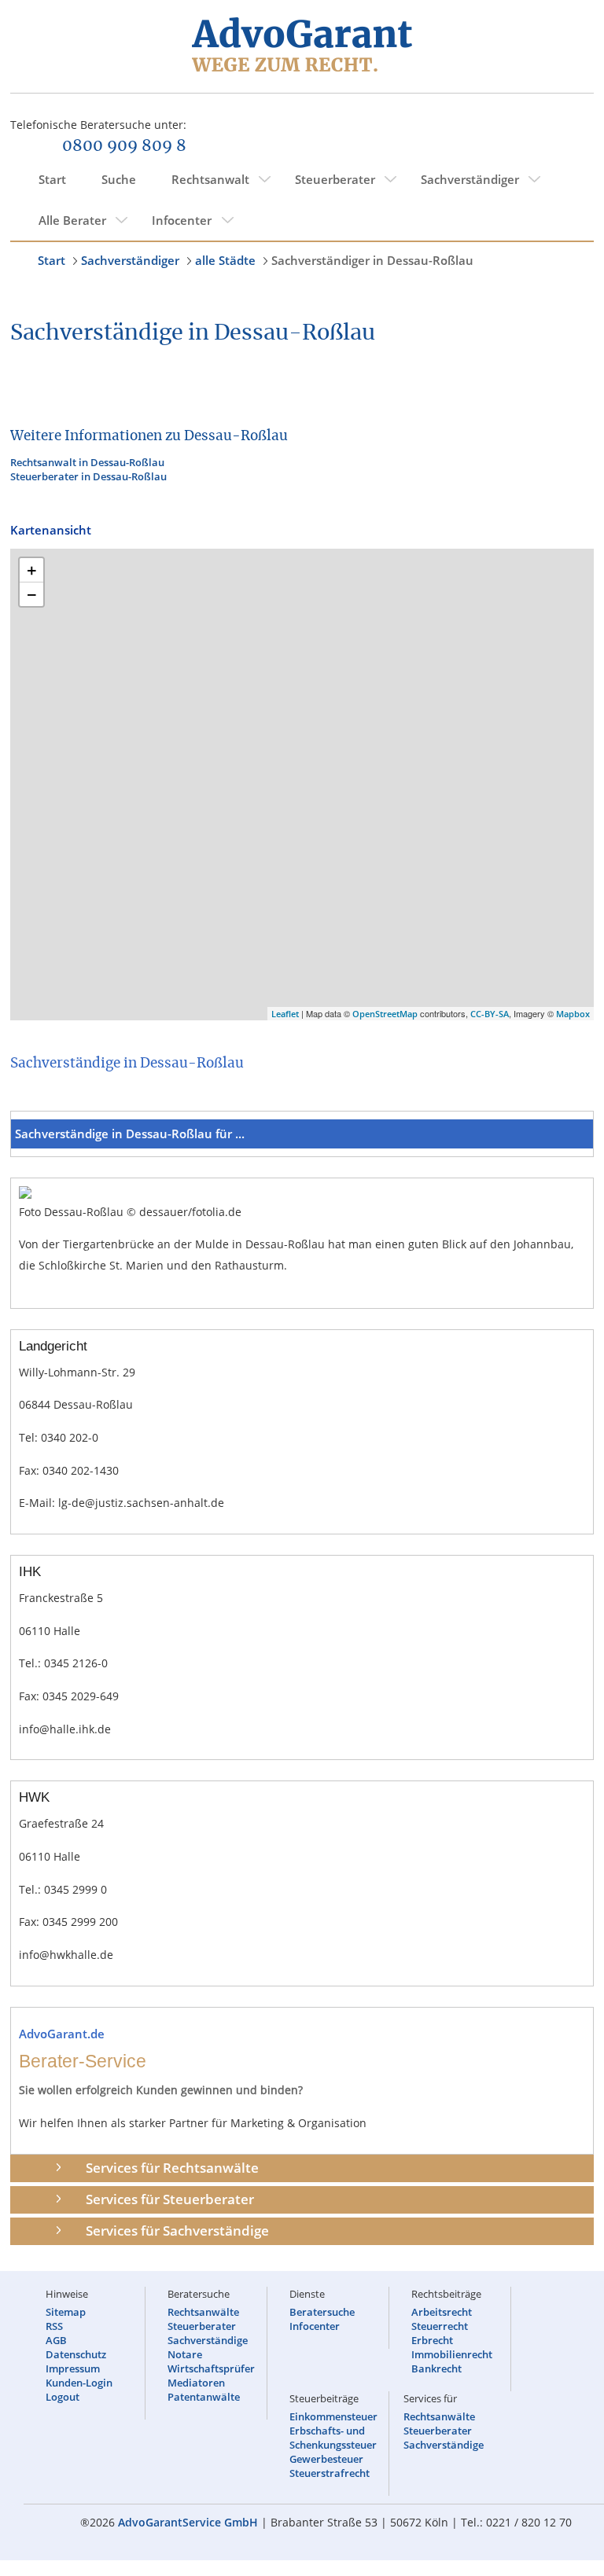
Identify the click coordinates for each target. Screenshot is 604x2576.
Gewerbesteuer (326, 2459)
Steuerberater (335, 179)
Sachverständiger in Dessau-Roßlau (372, 260)
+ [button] (32, 570)
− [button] (32, 594)
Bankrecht (436, 2368)
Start (52, 179)
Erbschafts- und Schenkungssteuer (333, 2438)
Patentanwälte (204, 2397)
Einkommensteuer (333, 2416)
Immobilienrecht (452, 2354)
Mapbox (573, 1014)
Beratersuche (322, 2312)
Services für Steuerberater (170, 2199)
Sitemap (66, 2312)
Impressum (73, 2368)
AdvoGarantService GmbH (188, 2522)
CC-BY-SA (490, 1014)
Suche (119, 179)
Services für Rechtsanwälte (172, 2168)
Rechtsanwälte (203, 2312)
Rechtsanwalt (210, 179)
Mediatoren (196, 2383)
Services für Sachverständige (177, 2231)
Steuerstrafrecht (330, 2473)
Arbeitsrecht (442, 2312)
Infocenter (182, 220)
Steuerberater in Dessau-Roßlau (88, 476)
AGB (56, 2340)
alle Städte (225, 260)
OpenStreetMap (385, 1014)
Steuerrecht (440, 2326)
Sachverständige (208, 2340)
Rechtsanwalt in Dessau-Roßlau (87, 462)
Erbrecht (432, 2340)
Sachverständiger (470, 179)
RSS (54, 2326)
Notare (185, 2354)
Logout (63, 2397)
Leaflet (285, 1014)
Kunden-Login (79, 2383)
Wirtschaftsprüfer (211, 2368)
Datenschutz (76, 2354)
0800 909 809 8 (124, 146)
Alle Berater (72, 220)
